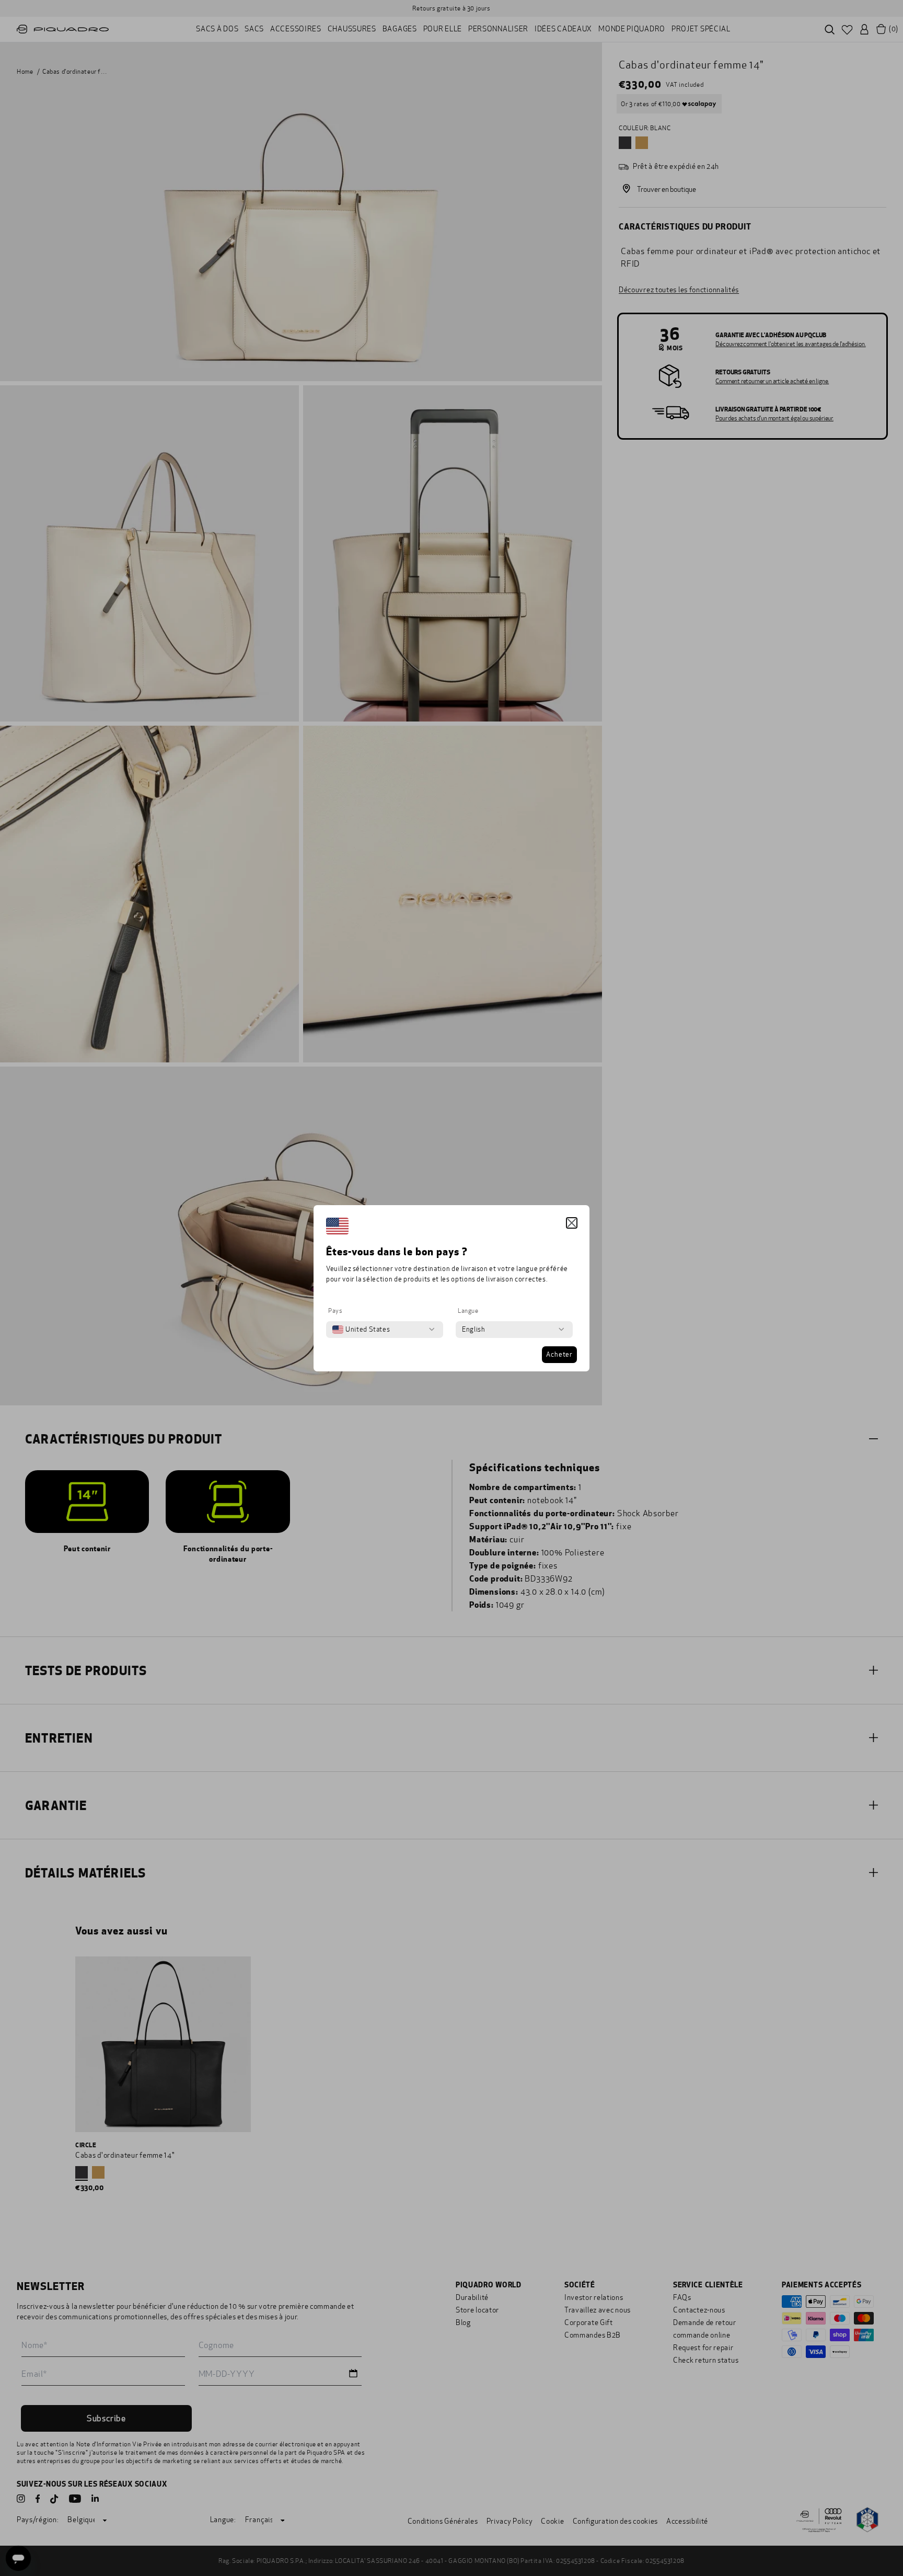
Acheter (559, 1355)
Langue (468, 1311)
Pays (335, 1311)
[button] (572, 1223)
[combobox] (361, 1330)
